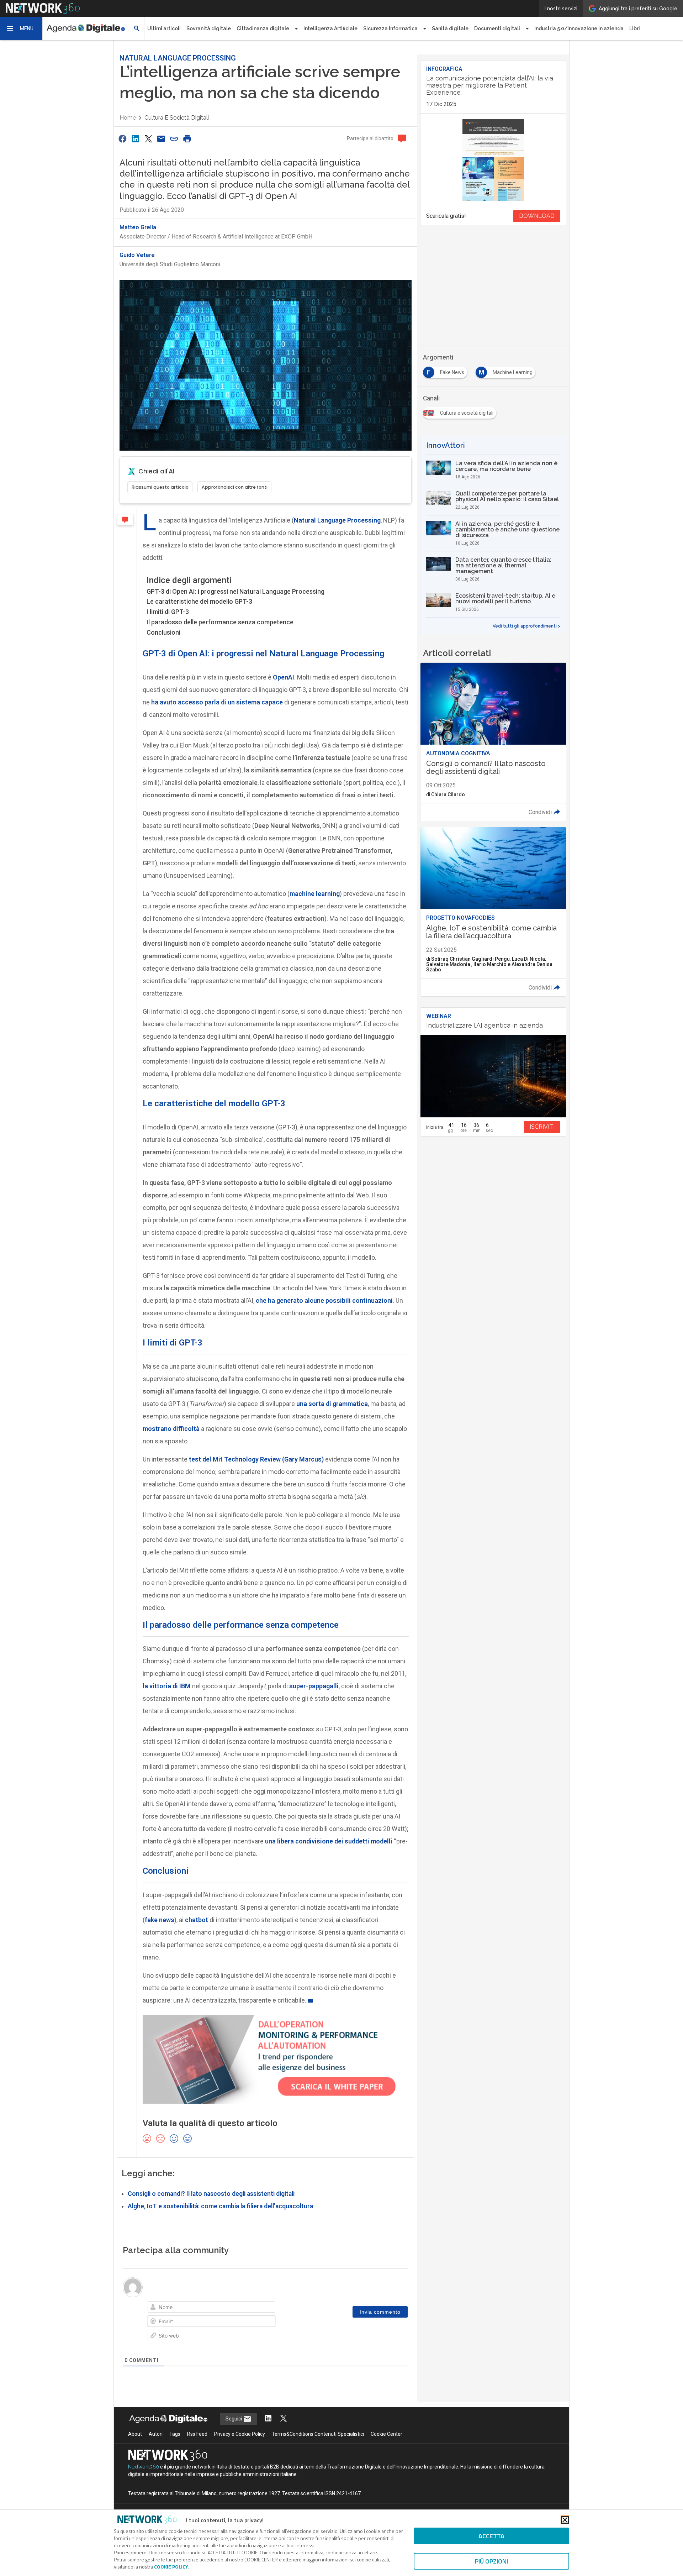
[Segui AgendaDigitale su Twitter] (284, 2419)
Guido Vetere (137, 255)
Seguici (234, 2419)
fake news (160, 1920)
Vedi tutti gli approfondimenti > (526, 626)
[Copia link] (174, 139)
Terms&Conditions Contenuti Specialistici (318, 2434)
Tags (175, 2434)
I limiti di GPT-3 (168, 612)
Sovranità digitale (209, 28)
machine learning (315, 894)
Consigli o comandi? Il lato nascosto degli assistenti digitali (211, 2194)
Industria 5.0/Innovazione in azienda (579, 28)
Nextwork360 (144, 2467)
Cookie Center (386, 2434)
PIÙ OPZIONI (491, 2561)
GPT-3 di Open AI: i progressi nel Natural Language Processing (235, 591)
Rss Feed (197, 2434)
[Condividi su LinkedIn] (135, 139)
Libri (635, 28)
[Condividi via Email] (161, 139)
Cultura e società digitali (177, 118)
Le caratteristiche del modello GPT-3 (199, 601)
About (135, 2434)
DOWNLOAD (537, 216)
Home (128, 118)
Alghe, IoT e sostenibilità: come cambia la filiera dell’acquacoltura (220, 2206)
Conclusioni (163, 632)
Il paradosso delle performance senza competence (220, 622)
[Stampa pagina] (187, 139)
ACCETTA (491, 2536)
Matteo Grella (138, 227)
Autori (156, 2434)
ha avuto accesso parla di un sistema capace (217, 702)
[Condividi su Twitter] (148, 139)
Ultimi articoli (164, 28)
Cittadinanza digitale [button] (263, 28)
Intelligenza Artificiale (330, 28)
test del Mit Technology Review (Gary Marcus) (256, 1459)
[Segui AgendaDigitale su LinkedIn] (268, 2419)
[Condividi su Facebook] (122, 139)
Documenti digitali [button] (497, 28)
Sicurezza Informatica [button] (390, 28)
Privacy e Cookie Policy (240, 2434)
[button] (21, 28)
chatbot (197, 1920)
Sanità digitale (450, 28)
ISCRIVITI (542, 1127)
